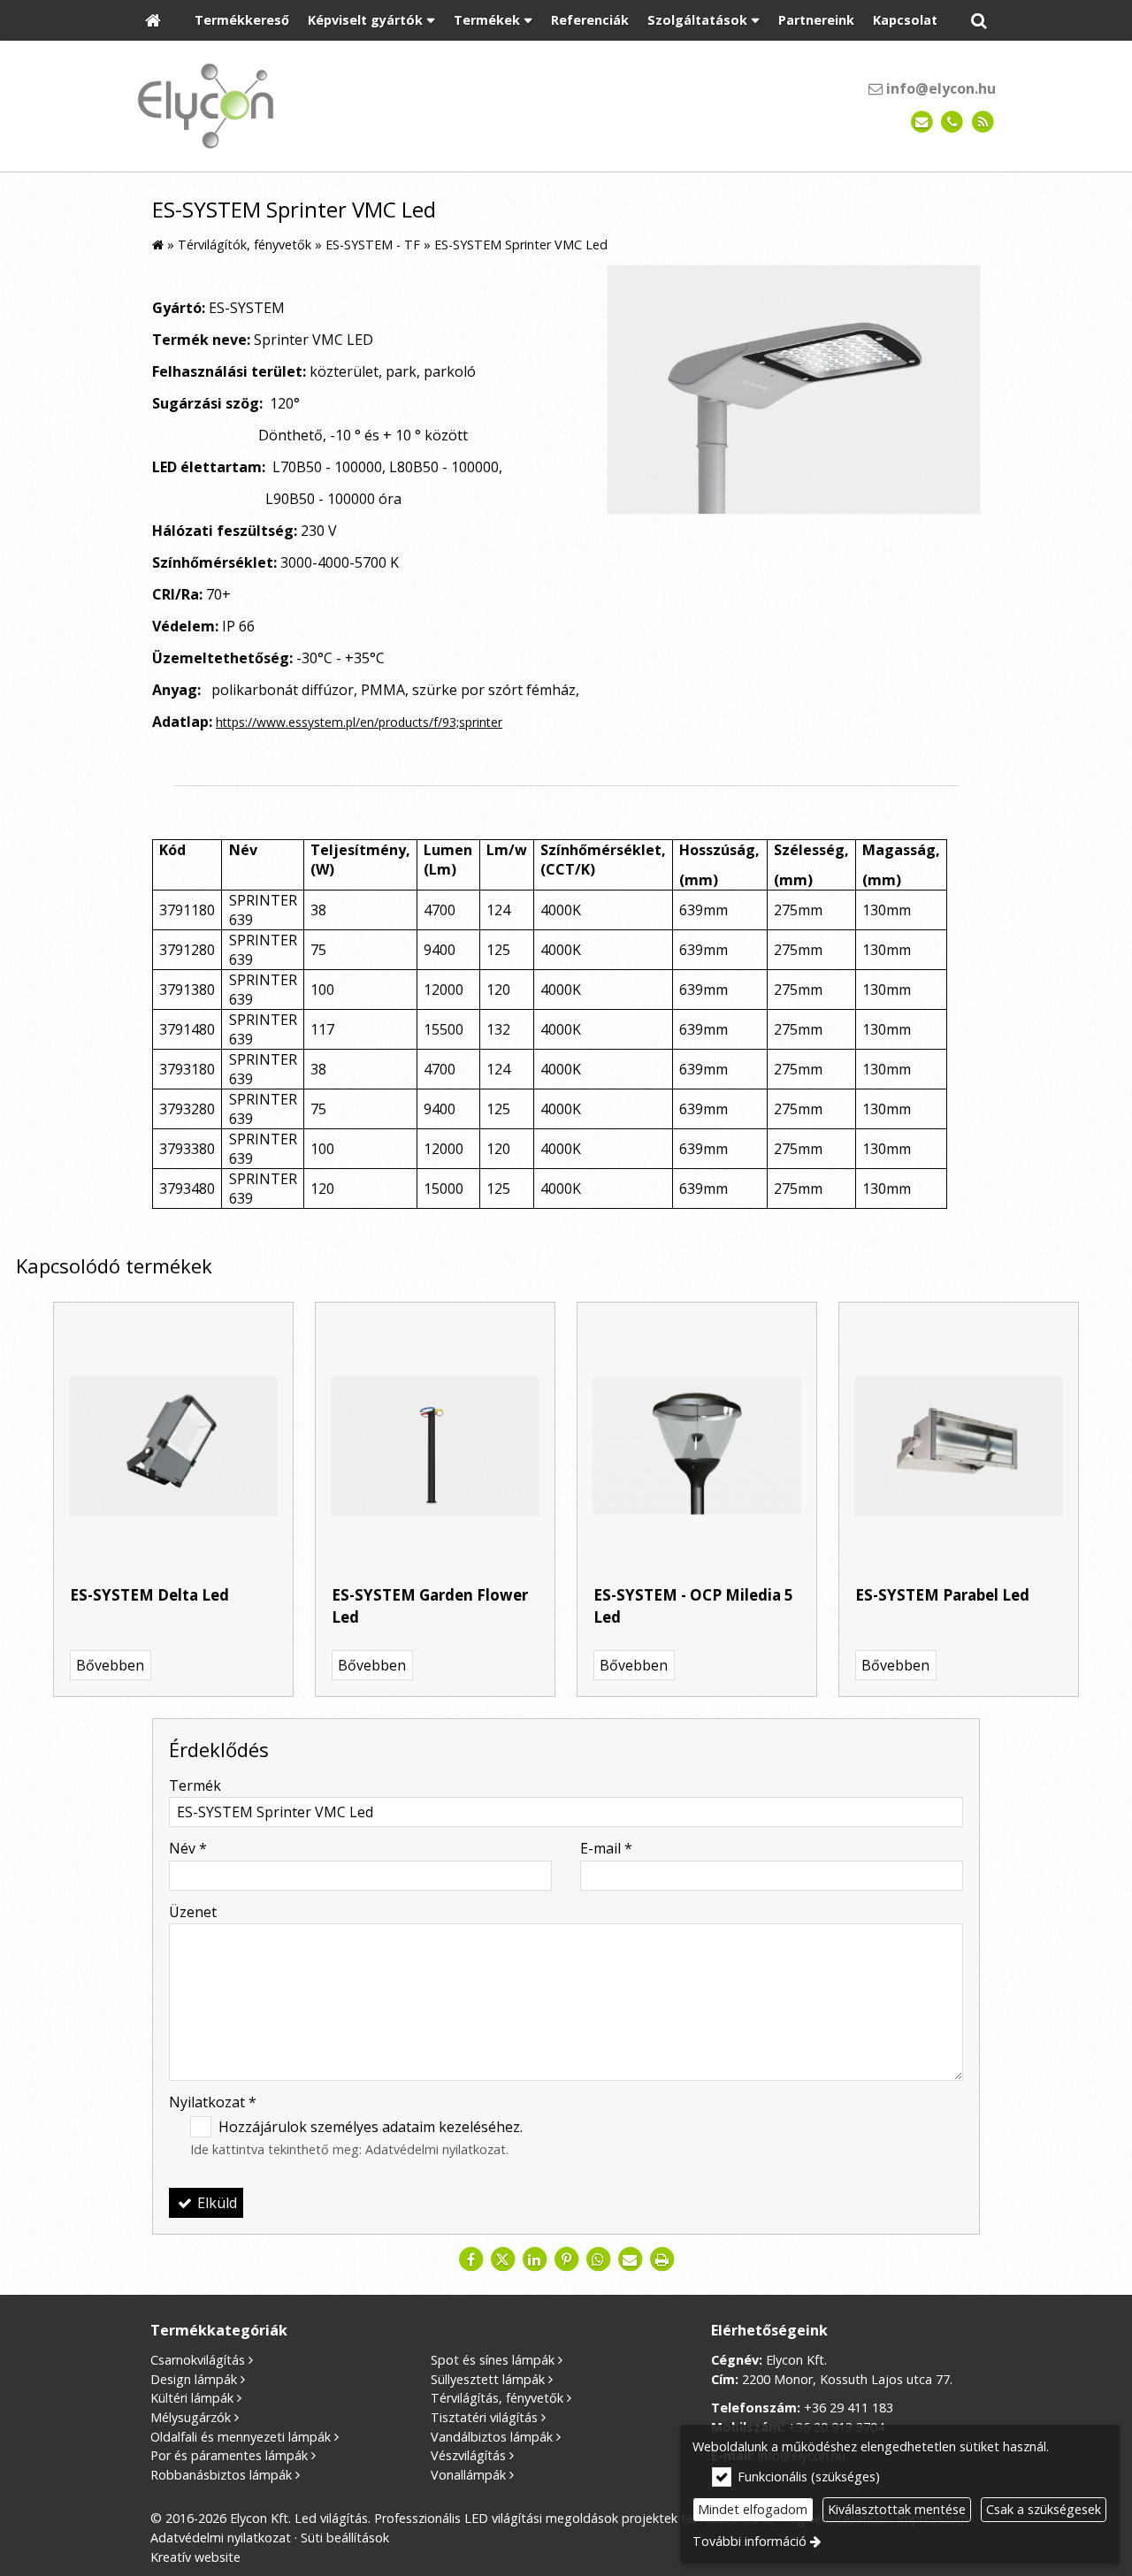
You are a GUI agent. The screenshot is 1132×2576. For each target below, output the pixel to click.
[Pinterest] (566, 2259)
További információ (750, 2541)
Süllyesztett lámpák (488, 2379)
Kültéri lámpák (192, 2398)
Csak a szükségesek (1044, 2509)
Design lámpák (194, 2379)
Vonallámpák (468, 2475)
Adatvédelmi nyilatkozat (436, 2149)
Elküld (215, 2203)
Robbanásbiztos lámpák (221, 2475)
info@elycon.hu (939, 88)
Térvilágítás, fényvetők (497, 2398)
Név (188, 1848)
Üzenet (193, 1912)
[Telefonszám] (952, 122)
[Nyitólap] (153, 21)
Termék (195, 1785)
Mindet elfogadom (753, 2509)
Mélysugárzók (191, 2417)
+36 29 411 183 (849, 2408)
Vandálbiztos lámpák (492, 2437)
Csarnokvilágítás (198, 2360)
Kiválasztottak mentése (897, 2509)
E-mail (606, 1848)
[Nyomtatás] (662, 2259)
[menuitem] (153, 21)
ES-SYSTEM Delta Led (149, 1595)
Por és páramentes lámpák (229, 2455)
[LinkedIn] (534, 2259)
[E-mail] (922, 122)
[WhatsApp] (598, 2259)
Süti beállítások (345, 2538)
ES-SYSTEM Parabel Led (942, 1595)
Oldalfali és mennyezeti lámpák (241, 2437)
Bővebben (110, 1665)
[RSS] (983, 122)
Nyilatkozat (213, 2102)
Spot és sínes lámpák (493, 2360)
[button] (979, 21)
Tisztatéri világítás (484, 2417)
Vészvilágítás (468, 2455)
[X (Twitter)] (502, 2259)
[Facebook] (470, 2259)
